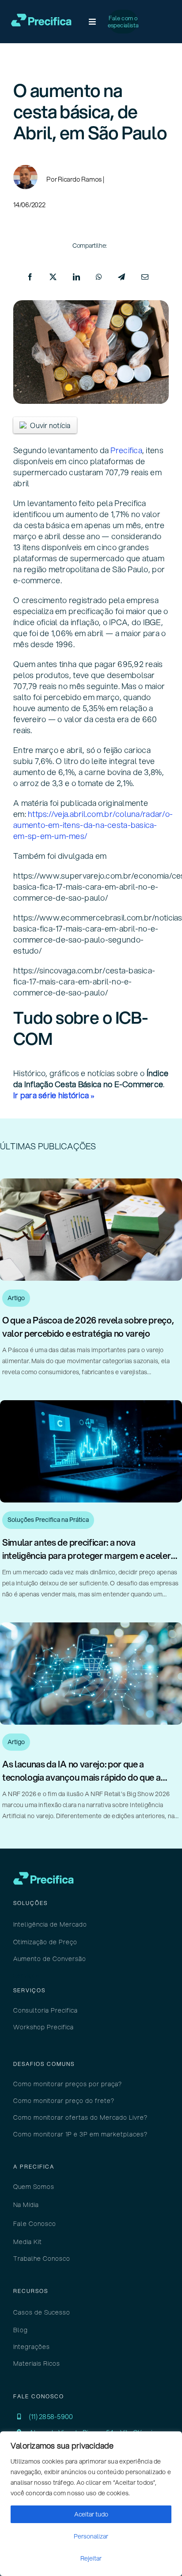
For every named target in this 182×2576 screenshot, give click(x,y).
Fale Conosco (35, 2224)
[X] (53, 277)
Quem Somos (34, 2187)
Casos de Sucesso (42, 2312)
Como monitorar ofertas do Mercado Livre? (80, 2117)
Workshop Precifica (44, 2027)
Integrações (32, 2347)
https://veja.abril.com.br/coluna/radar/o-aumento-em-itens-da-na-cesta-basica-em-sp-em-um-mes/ (93, 825)
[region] (91, 2504)
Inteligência (32, 1924)
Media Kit (28, 2242)
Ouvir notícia (50, 425)
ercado (68, 1924)
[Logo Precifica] (41, 17)
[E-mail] (145, 277)
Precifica (126, 450)
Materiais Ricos (37, 2364)
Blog (21, 2330)
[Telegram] (121, 277)
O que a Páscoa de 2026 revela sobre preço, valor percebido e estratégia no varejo (88, 1327)
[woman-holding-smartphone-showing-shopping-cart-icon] (91, 1626)
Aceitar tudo (91, 2514)
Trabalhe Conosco (42, 2259)
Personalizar (91, 2536)
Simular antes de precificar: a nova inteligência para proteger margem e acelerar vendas (91, 1556)
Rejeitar (91, 2558)
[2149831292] (91, 1182)
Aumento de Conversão (50, 1959)
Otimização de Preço (45, 1942)
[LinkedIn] (76, 277)
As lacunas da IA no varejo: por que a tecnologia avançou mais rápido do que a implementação (82, 1777)
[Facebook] (30, 277)
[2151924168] (91, 1404)
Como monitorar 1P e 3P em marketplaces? (80, 2134)
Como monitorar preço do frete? (64, 2101)
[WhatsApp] (99, 277)
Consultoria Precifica (45, 2010)
